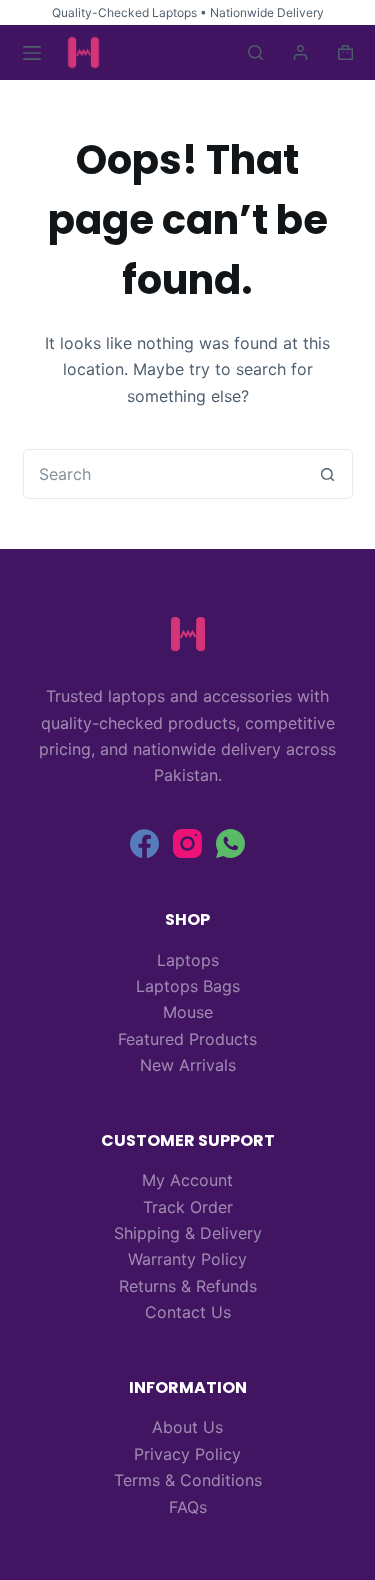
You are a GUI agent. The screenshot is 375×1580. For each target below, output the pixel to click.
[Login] (300, 52)
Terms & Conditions (188, 1480)
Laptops (188, 960)
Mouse (188, 1012)
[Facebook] (144, 843)
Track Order (188, 1207)
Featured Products (187, 1039)
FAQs (188, 1507)
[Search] (255, 52)
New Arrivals (188, 1065)
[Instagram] (187, 843)
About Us (187, 1427)
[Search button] (328, 474)
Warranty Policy (187, 1259)
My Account (187, 1180)
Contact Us (188, 1312)
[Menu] (32, 53)
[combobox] (164, 474)
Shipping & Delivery (188, 1233)
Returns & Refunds (188, 1286)
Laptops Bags (188, 986)
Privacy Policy (187, 1454)
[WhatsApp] (230, 843)
